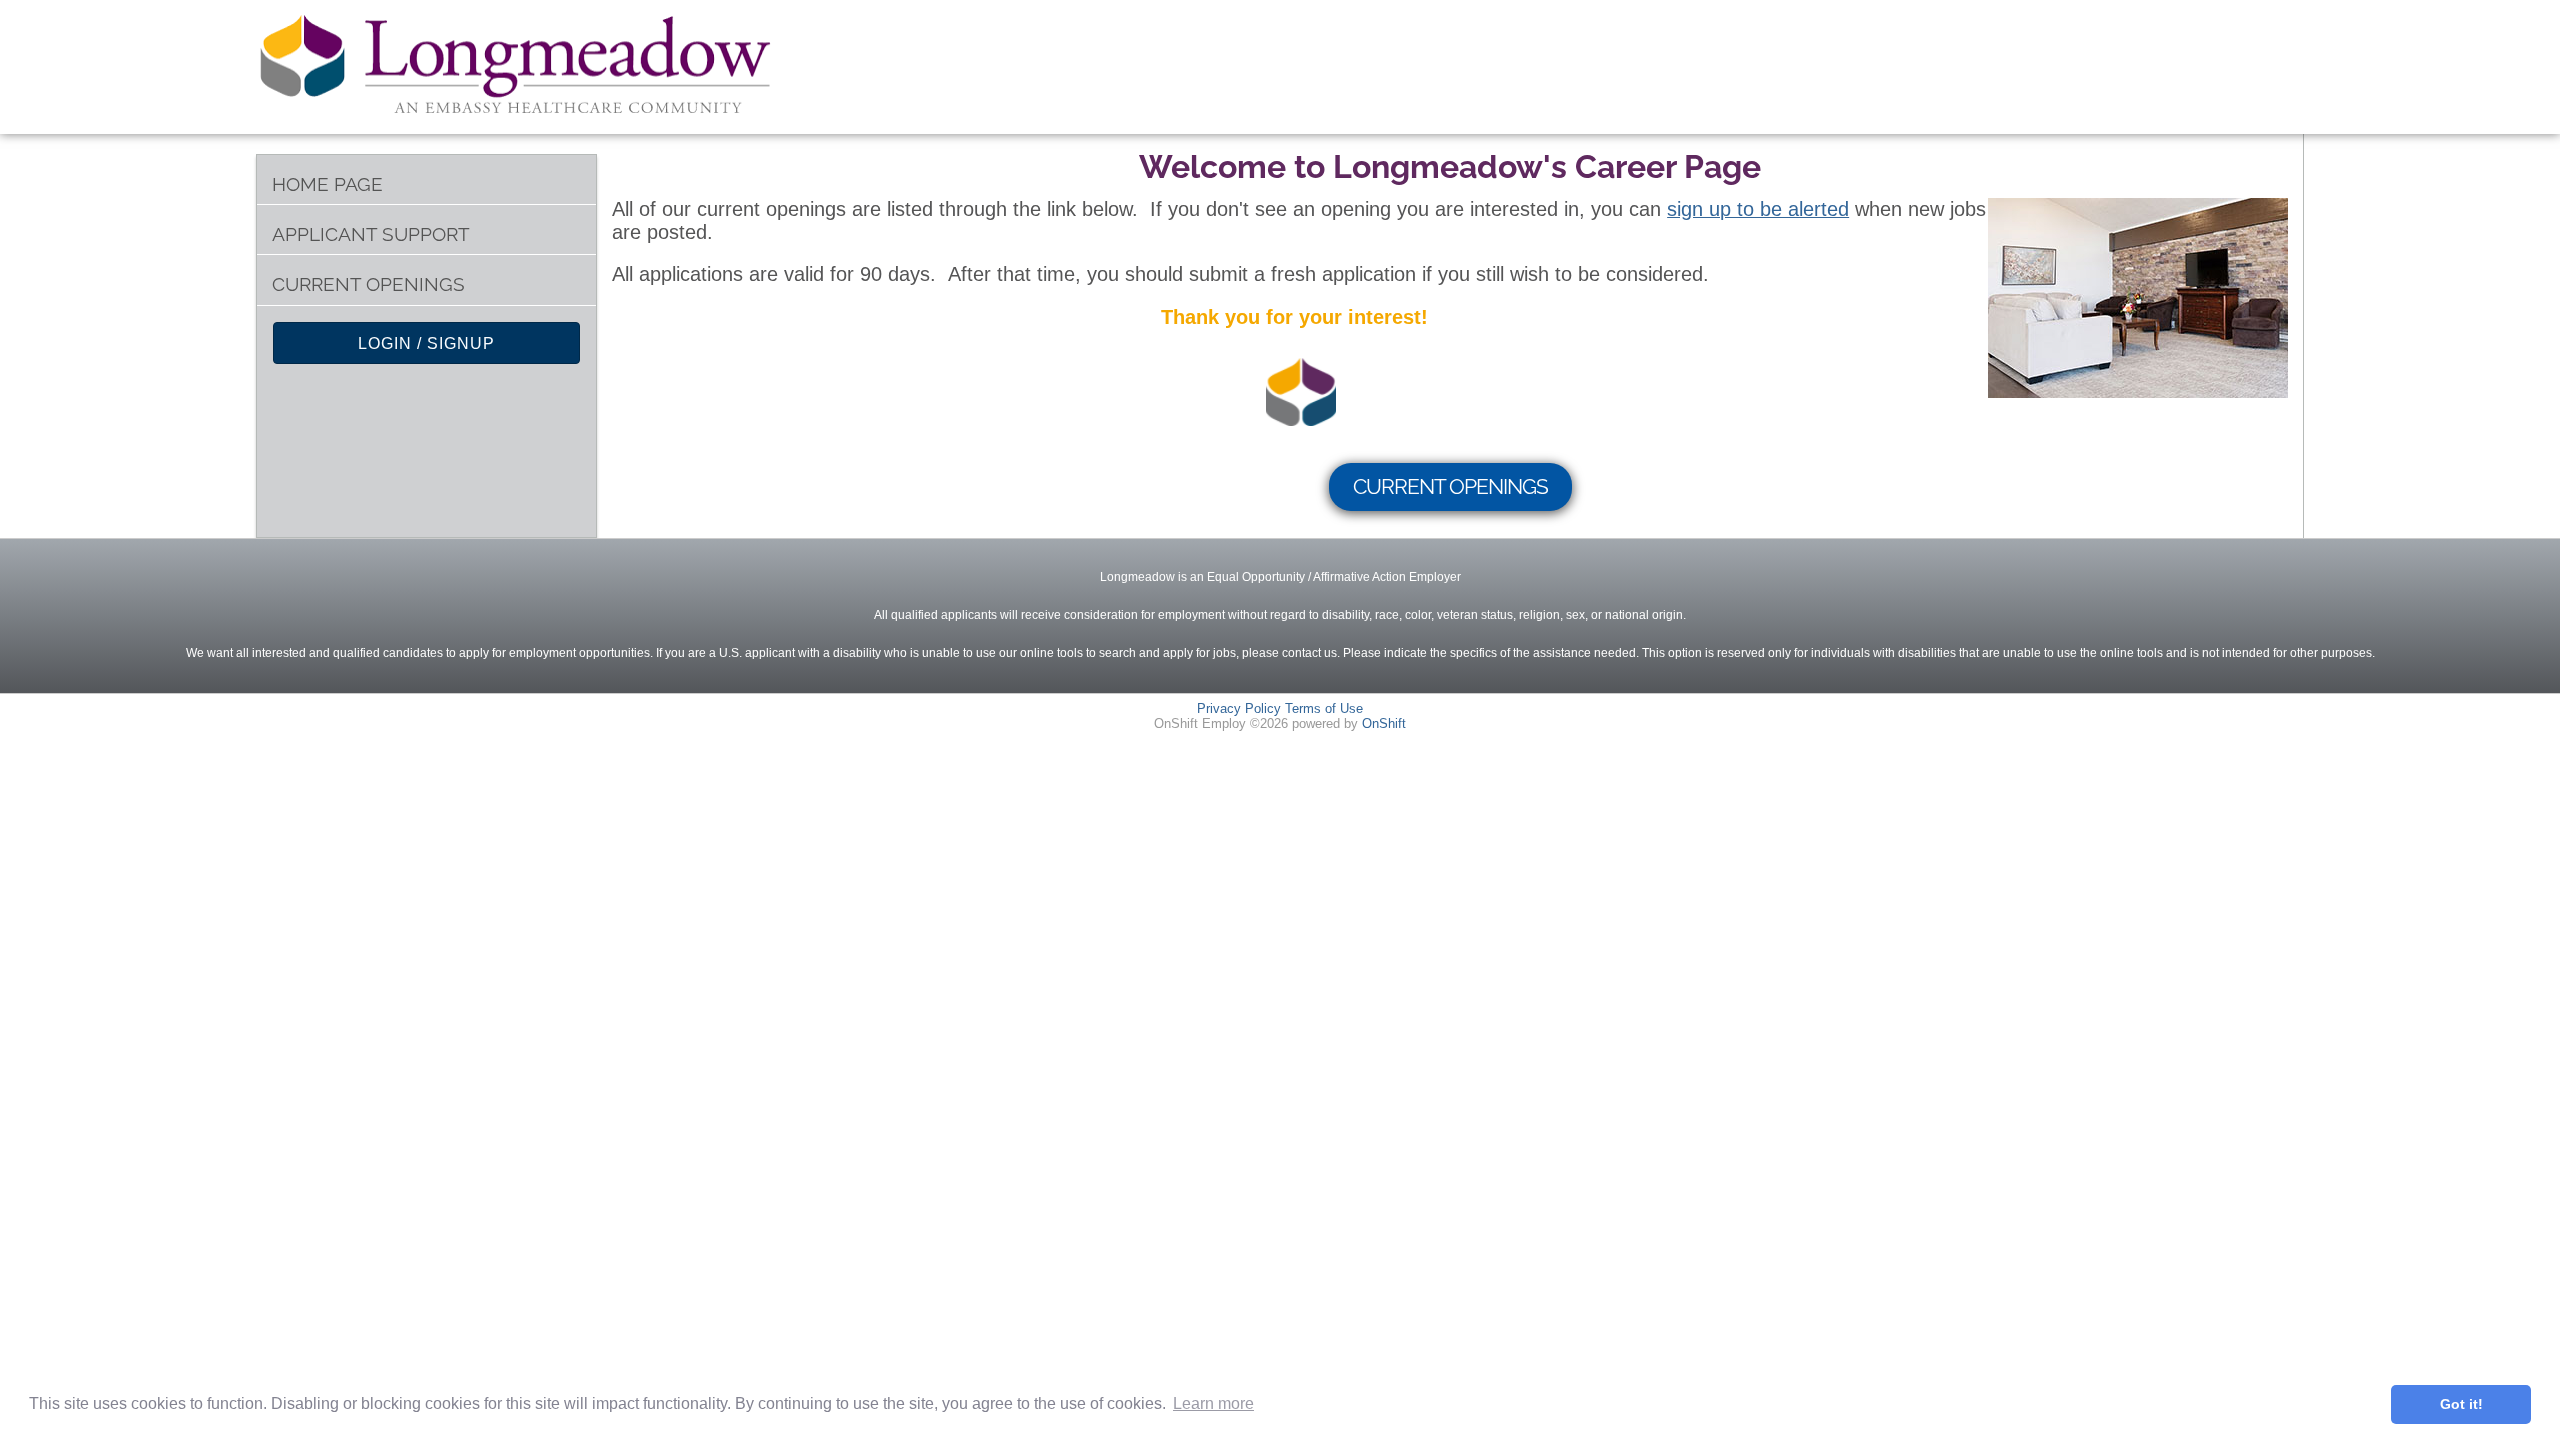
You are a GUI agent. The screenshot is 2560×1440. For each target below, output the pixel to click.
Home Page (327, 184)
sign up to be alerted (1758, 209)
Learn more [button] (1213, 1403)
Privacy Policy (1239, 708)
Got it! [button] (2461, 1404)
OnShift (1384, 723)
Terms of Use (1324, 708)
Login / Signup (426, 343)
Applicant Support (371, 234)
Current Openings (368, 284)
